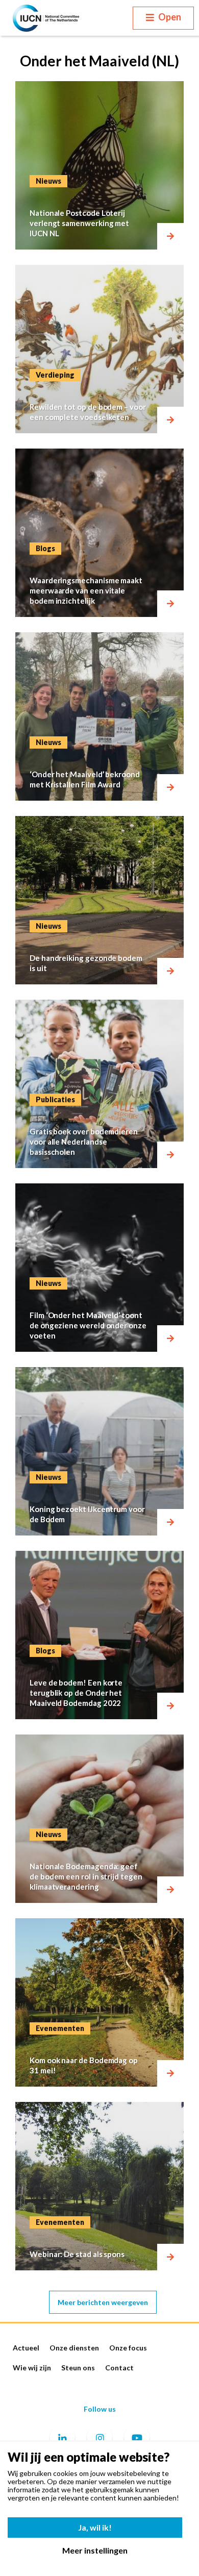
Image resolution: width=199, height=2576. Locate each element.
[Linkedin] (62, 2438)
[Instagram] (99, 2438)
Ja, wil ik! (95, 2527)
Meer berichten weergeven (103, 2302)
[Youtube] (137, 2438)
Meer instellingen (95, 2550)
